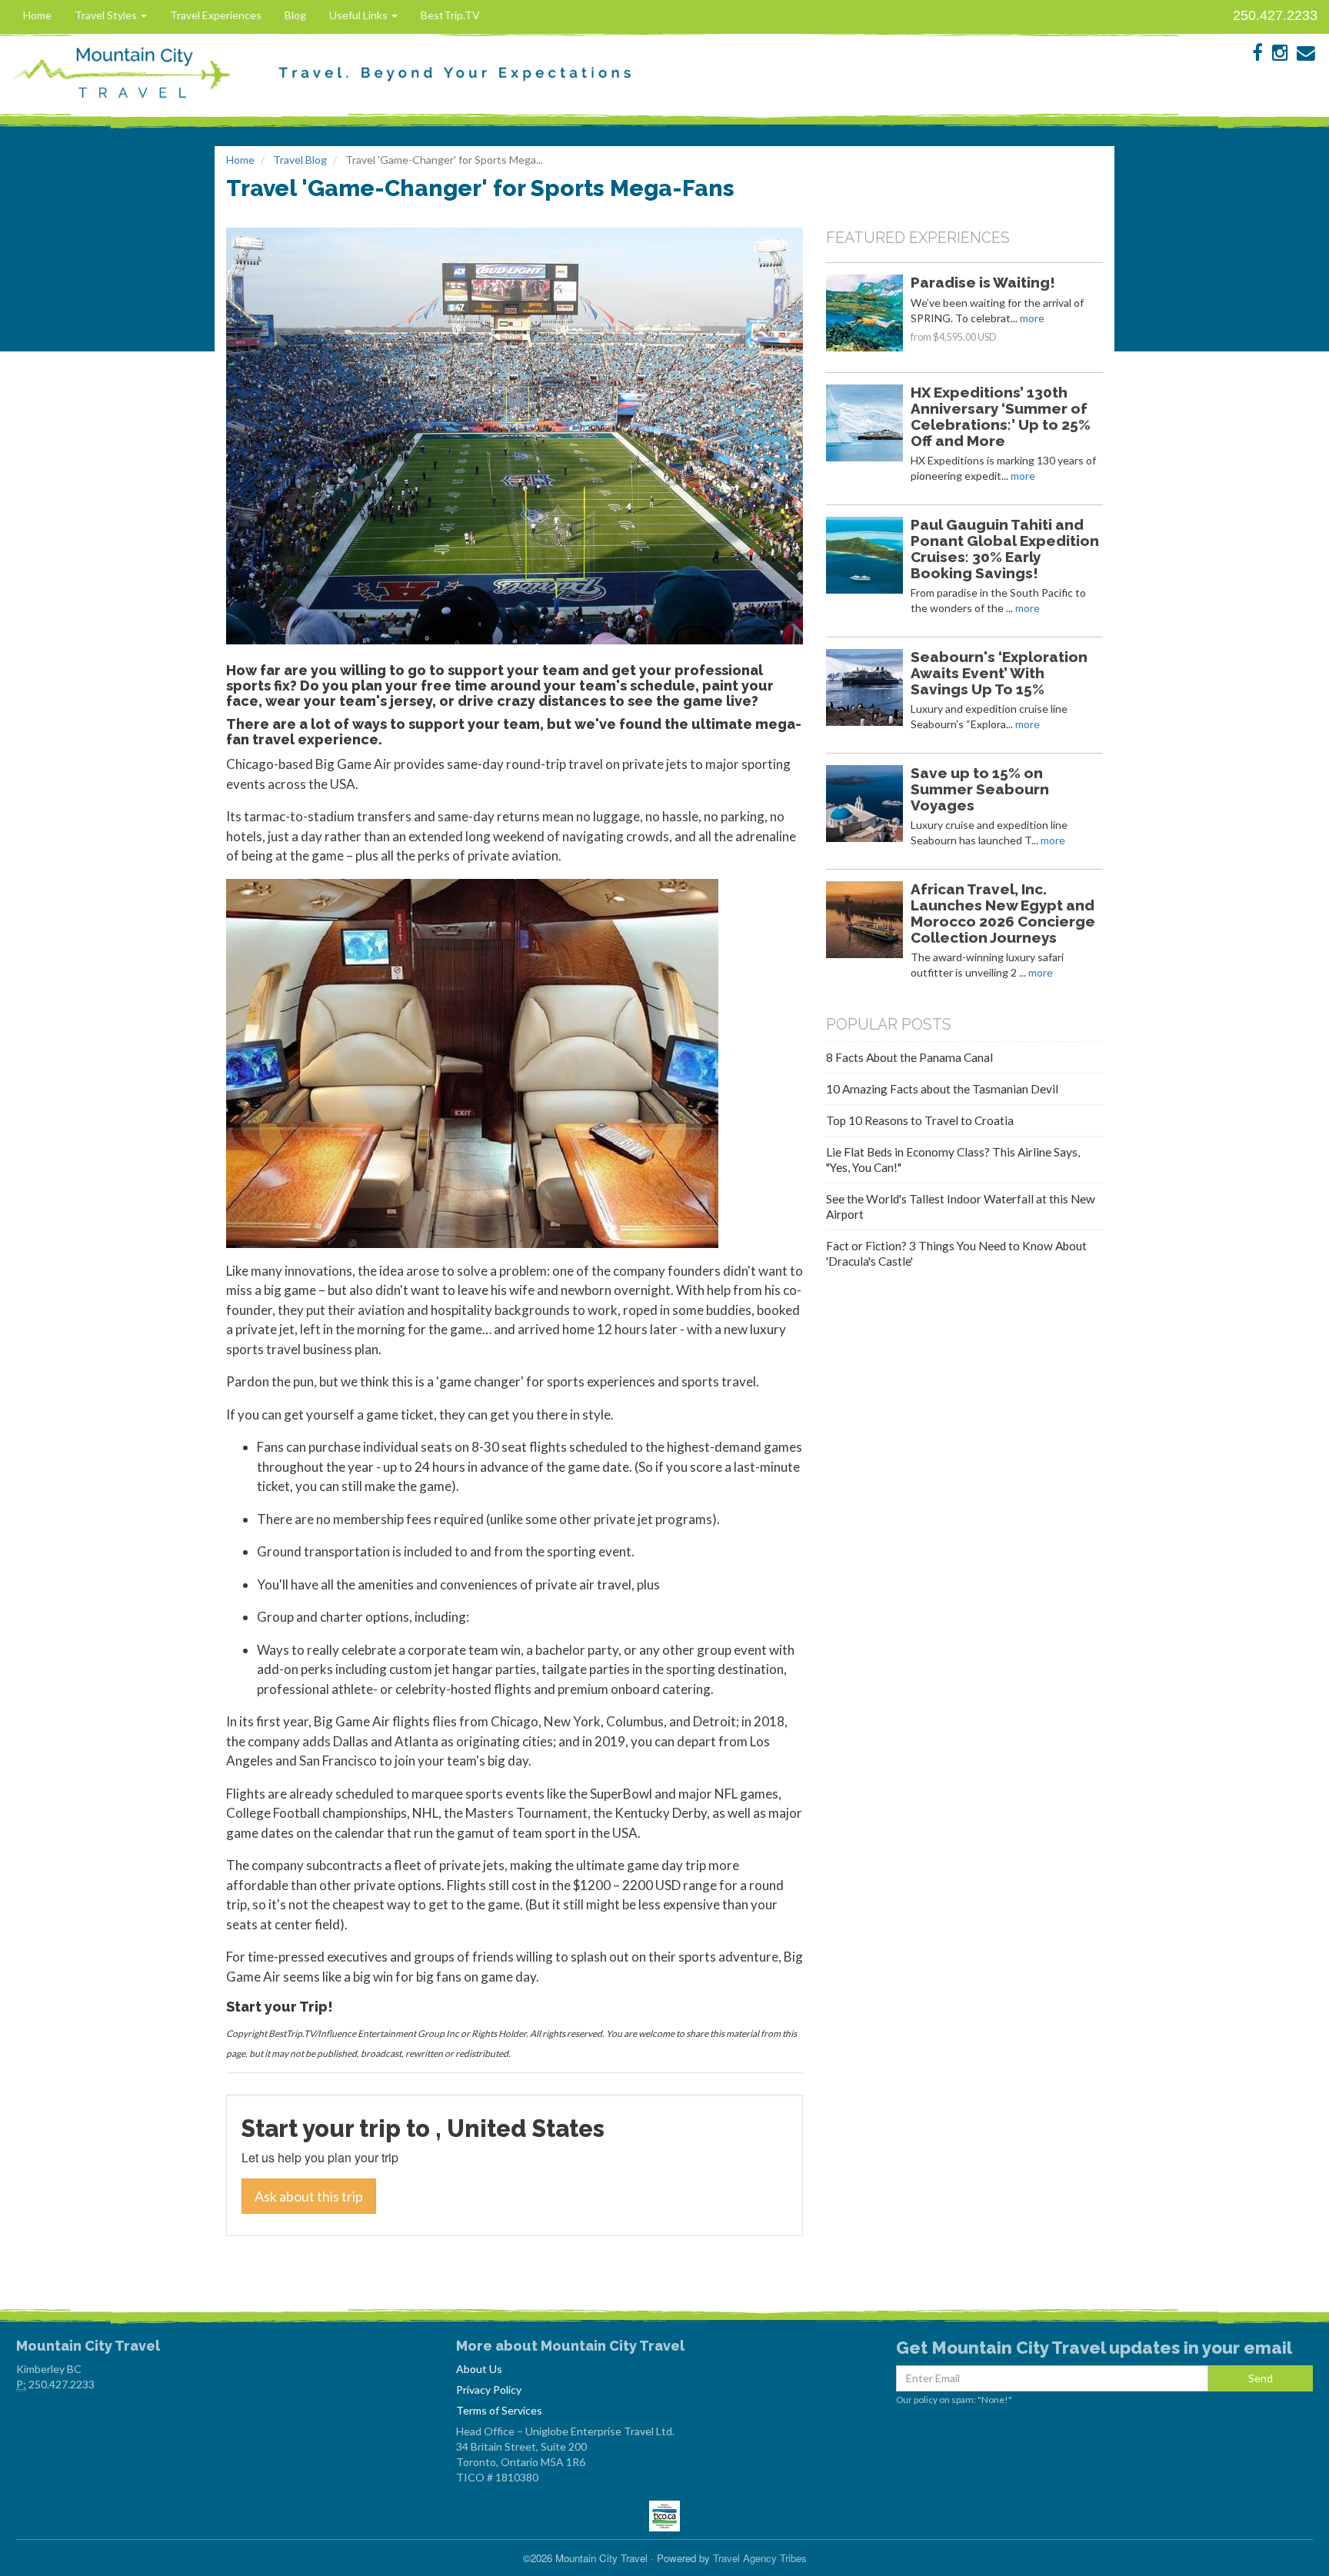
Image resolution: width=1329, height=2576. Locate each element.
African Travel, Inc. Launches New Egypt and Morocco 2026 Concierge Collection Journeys (1003, 913)
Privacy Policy (489, 2390)
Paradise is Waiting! (983, 282)
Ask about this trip (309, 2196)
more (1032, 318)
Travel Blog (300, 160)
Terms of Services (499, 2410)
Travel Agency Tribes (760, 2558)
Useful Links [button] (360, 15)
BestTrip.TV (450, 15)
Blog (295, 15)
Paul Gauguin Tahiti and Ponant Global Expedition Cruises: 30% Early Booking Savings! (1005, 548)
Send (1261, 2378)
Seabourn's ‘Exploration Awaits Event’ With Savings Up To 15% (999, 673)
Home (37, 15)
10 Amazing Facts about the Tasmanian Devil (942, 1089)
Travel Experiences (216, 15)
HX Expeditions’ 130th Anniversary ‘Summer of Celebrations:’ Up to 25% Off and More (1001, 416)
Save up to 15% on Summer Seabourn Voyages (980, 789)
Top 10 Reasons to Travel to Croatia (920, 1120)
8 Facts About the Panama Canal (909, 1057)
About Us (479, 2369)
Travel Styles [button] (107, 15)
